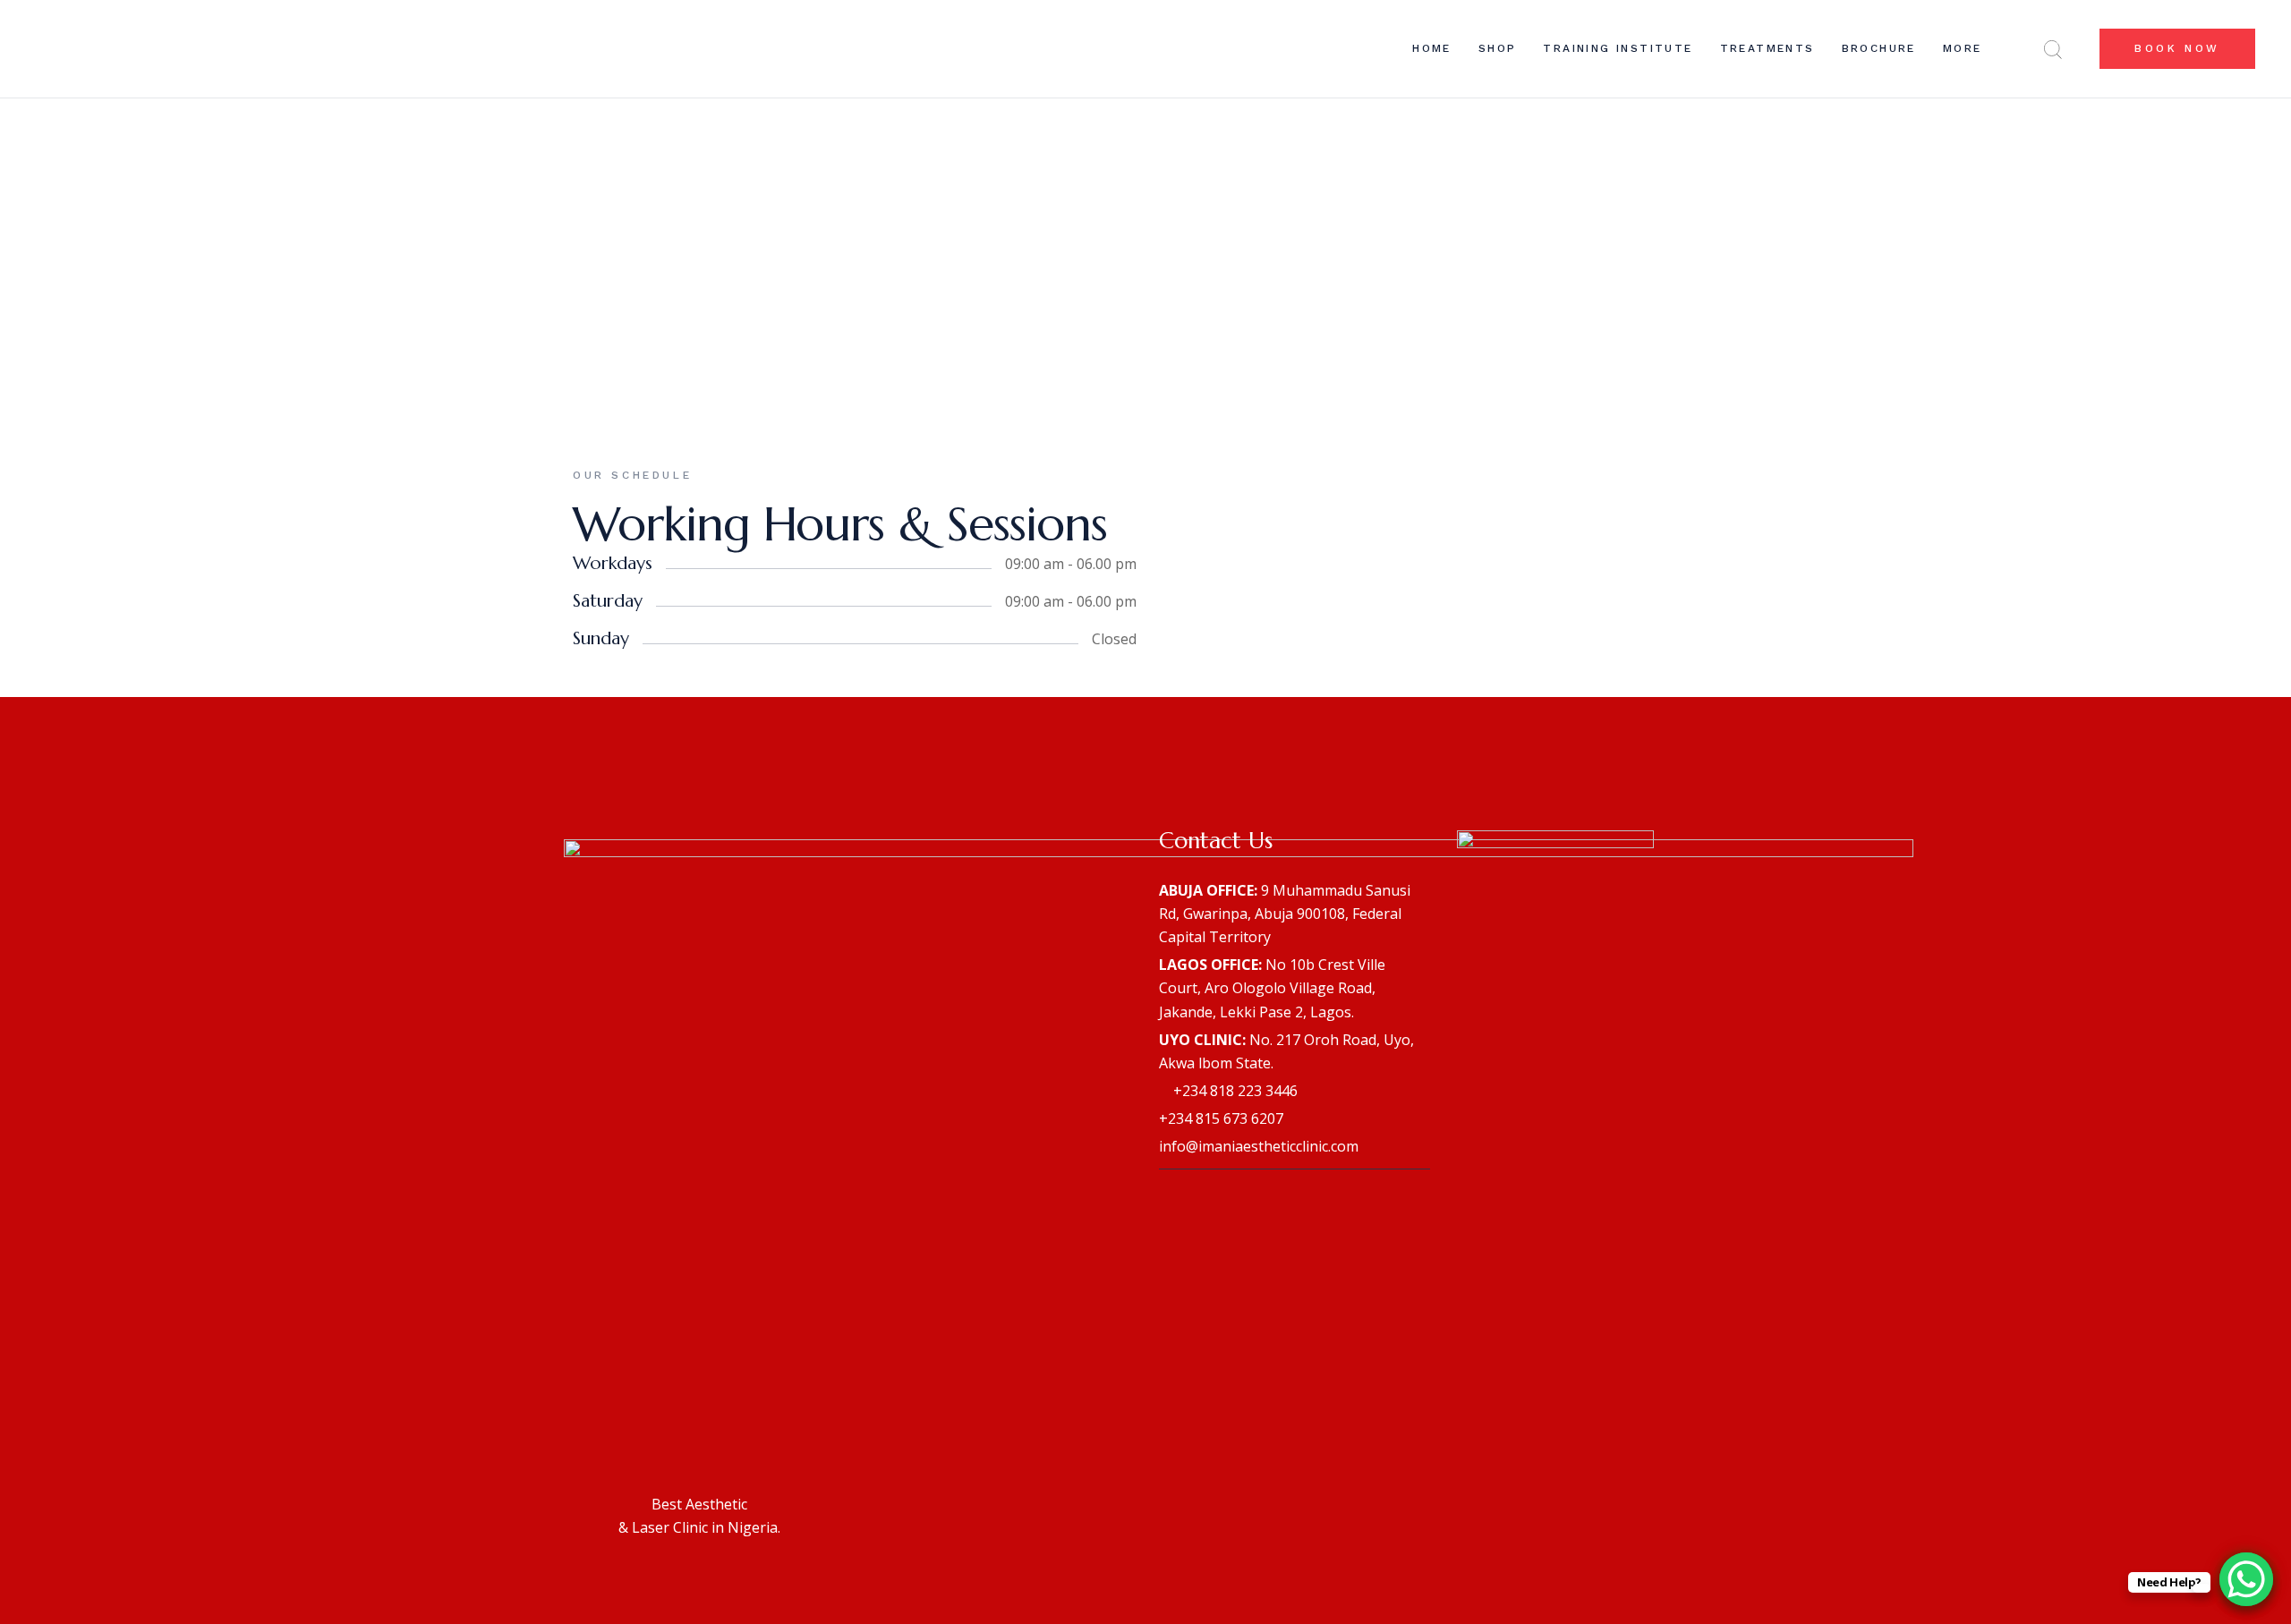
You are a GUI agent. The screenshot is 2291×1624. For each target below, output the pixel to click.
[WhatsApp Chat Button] (2246, 1579)
